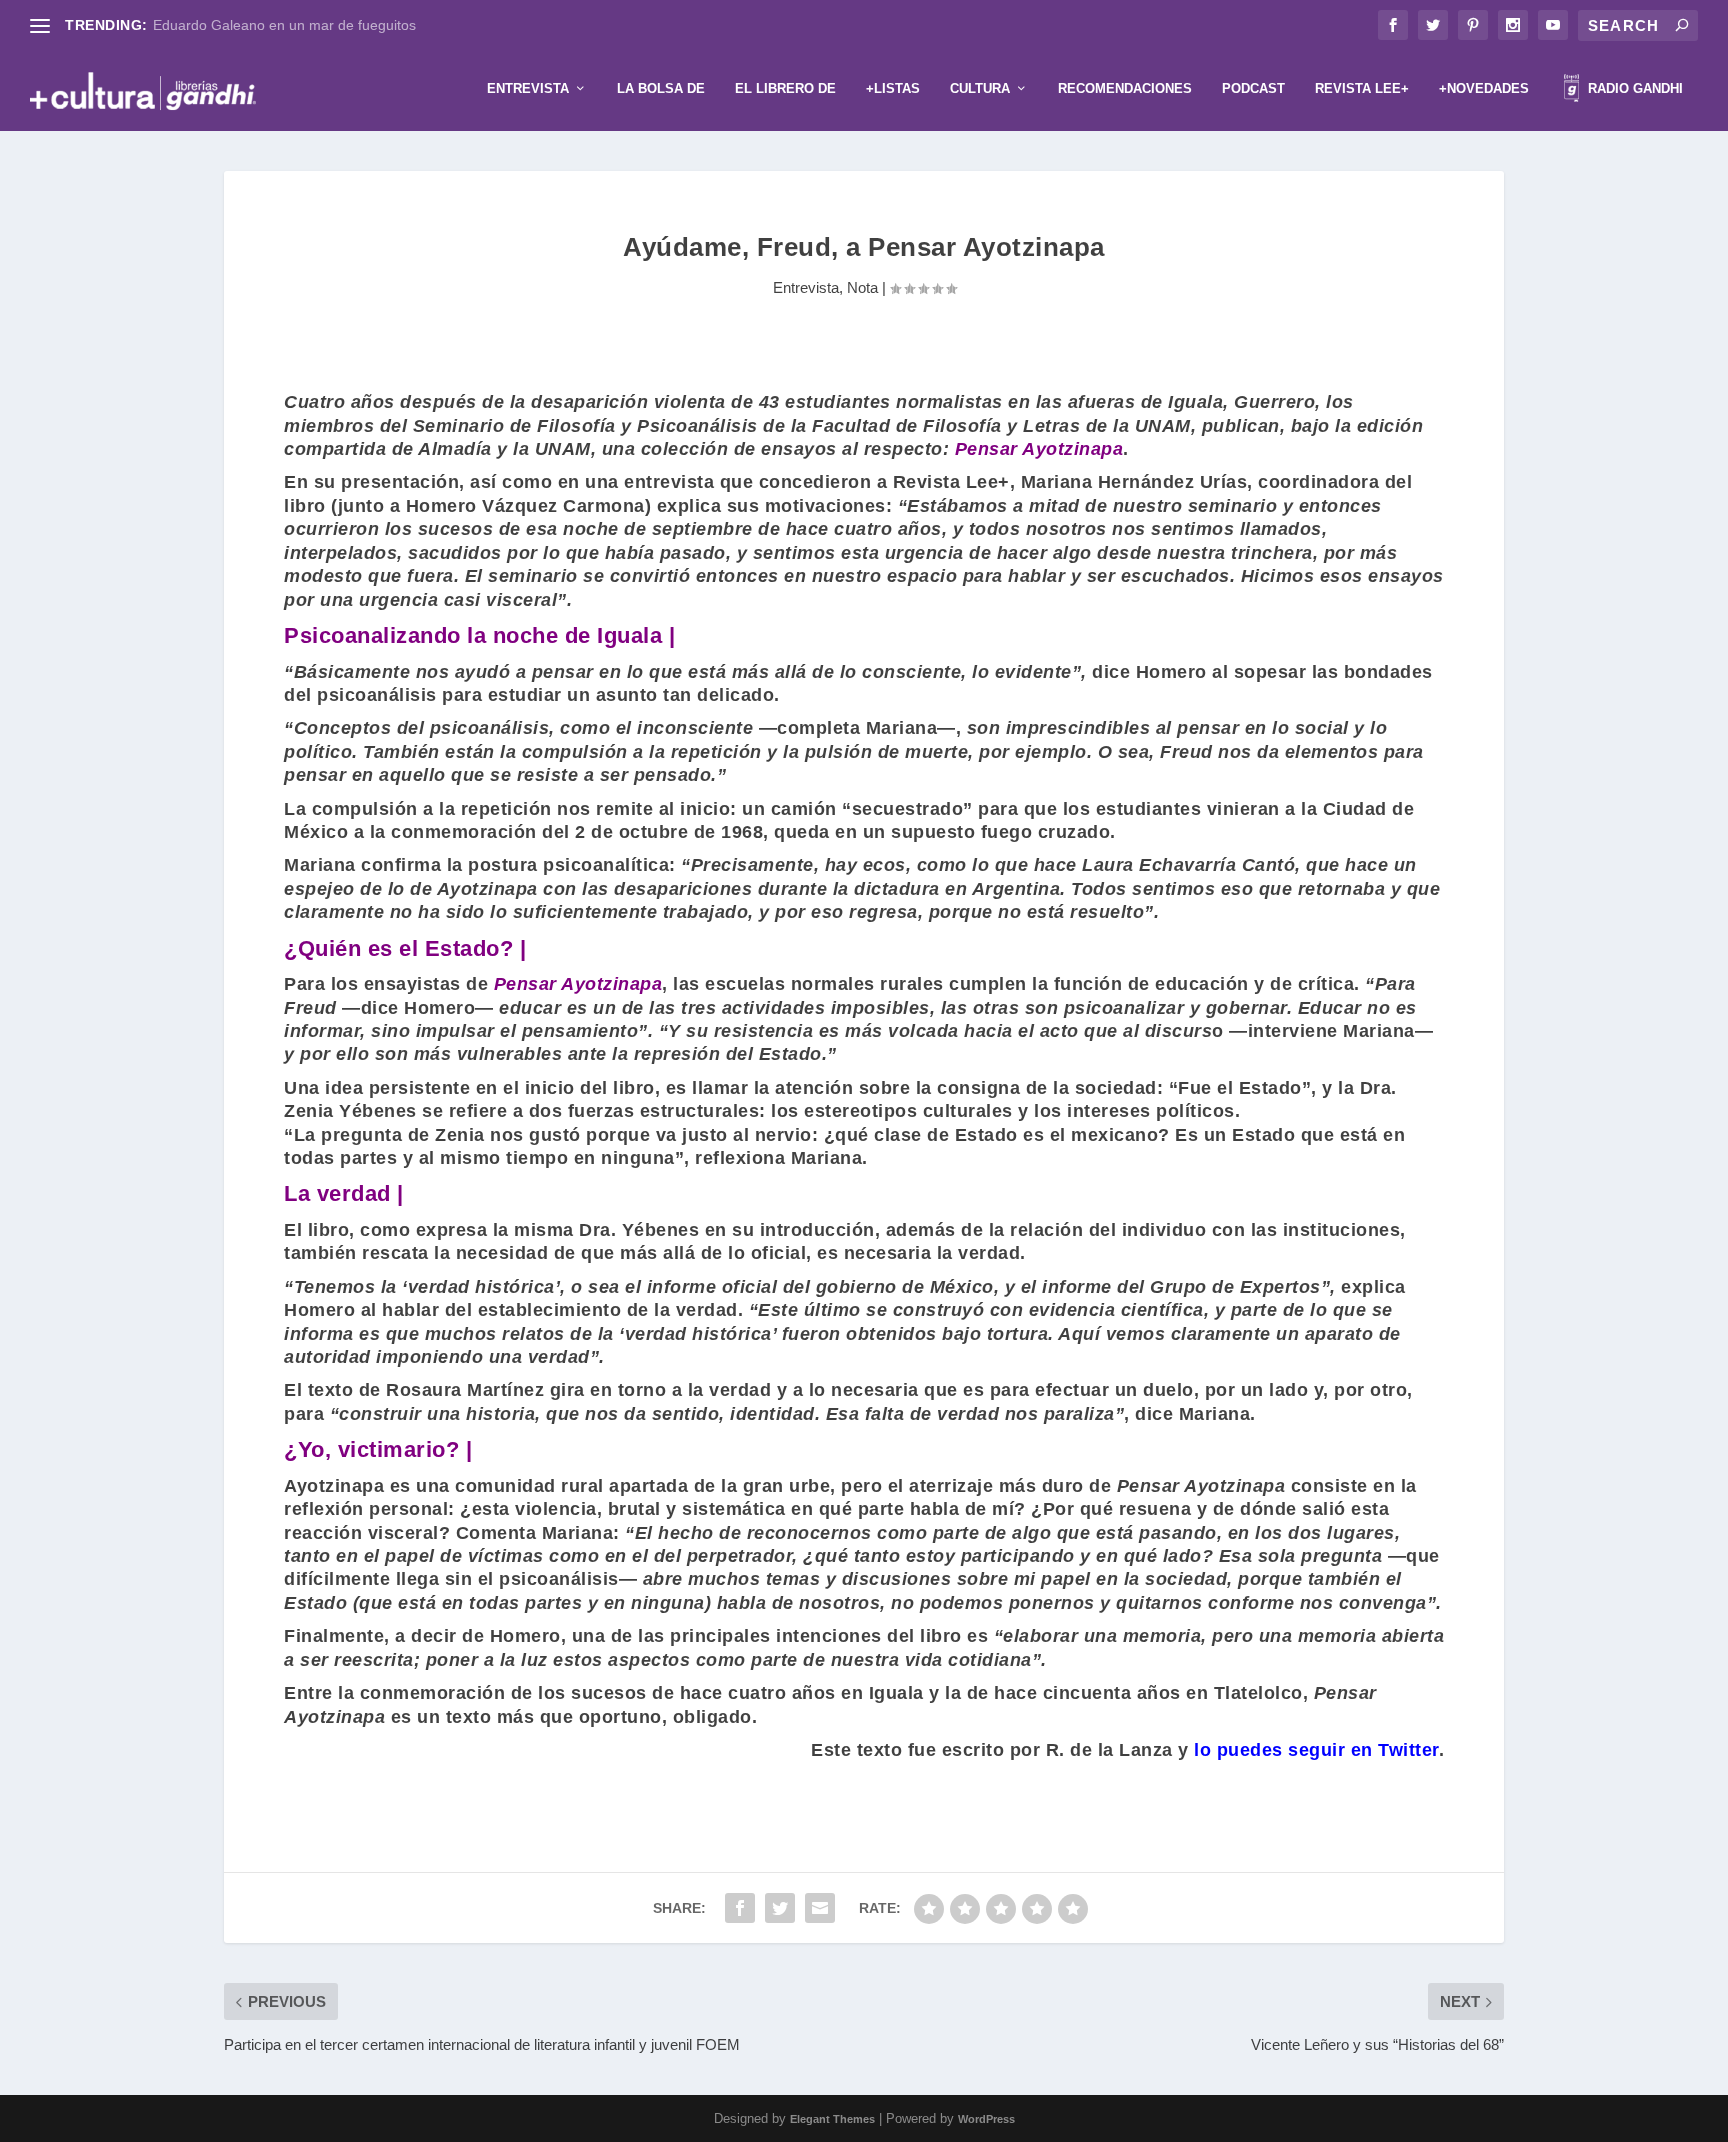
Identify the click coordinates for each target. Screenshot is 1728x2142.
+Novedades (1484, 88)
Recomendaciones (1125, 88)
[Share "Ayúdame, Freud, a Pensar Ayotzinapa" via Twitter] (780, 1908)
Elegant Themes (832, 2119)
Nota (862, 287)
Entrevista (528, 88)
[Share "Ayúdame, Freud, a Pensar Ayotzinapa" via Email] (820, 1908)
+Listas (893, 88)
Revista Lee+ (1362, 88)
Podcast (1253, 88)
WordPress (986, 2119)
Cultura (980, 88)
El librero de (785, 88)
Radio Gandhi (1633, 88)
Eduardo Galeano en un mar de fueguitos (284, 25)
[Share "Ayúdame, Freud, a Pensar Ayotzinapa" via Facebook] (740, 1908)
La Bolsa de (661, 88)
